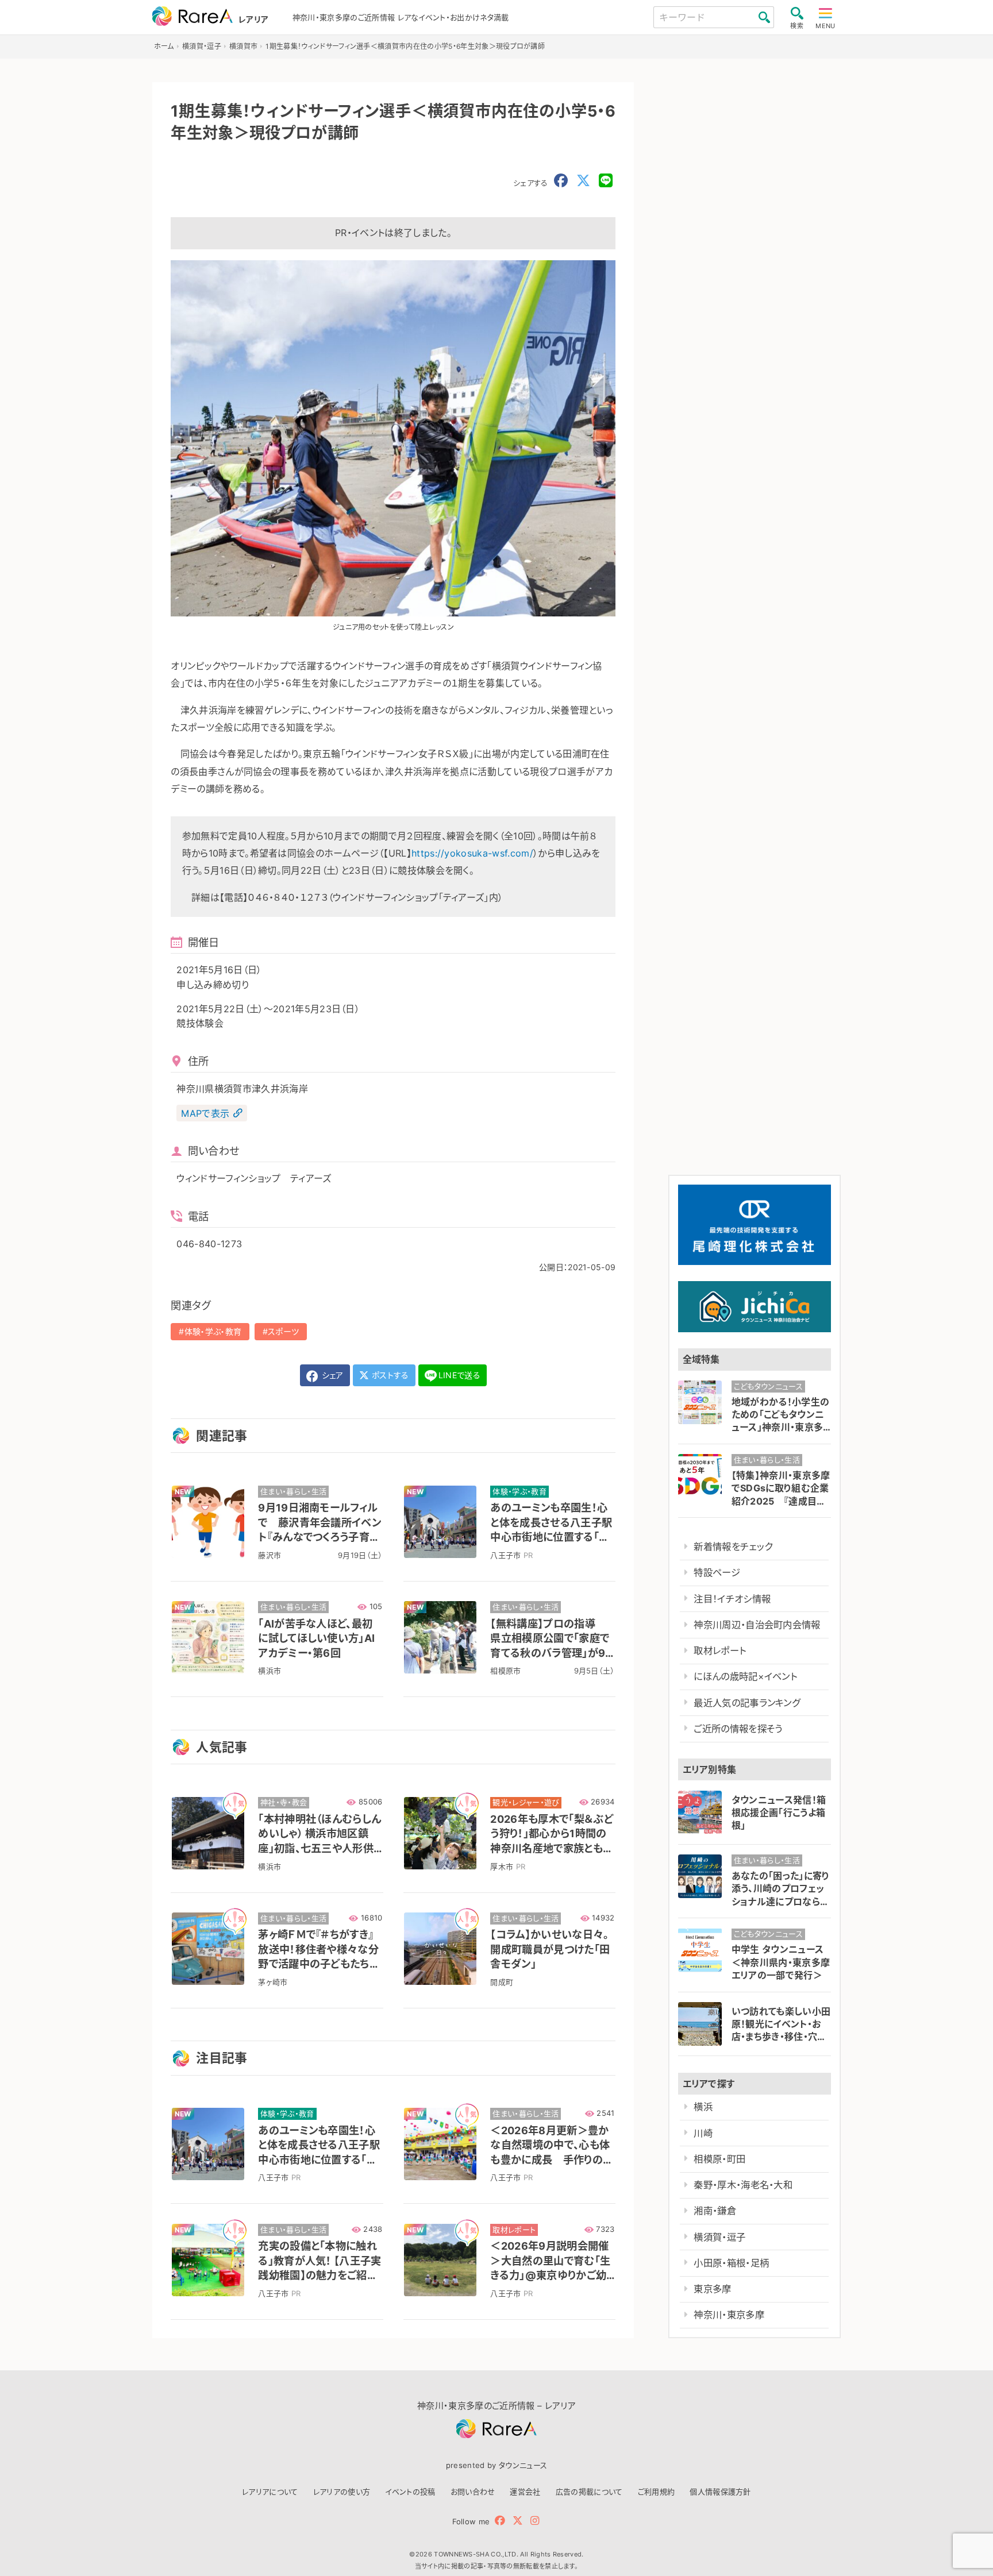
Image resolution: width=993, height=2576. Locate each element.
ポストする (389, 1375)
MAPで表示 (205, 1113)
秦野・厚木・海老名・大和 (743, 2185)
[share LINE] (606, 181)
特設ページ (717, 1572)
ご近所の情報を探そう (738, 1729)
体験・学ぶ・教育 (213, 1331)
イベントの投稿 (410, 2492)
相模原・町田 (719, 2159)
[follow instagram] (535, 2521)
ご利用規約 (657, 2492)
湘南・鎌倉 (715, 2211)
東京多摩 (712, 2289)
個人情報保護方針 (720, 2492)
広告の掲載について (589, 2492)
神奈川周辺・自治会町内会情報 (757, 1625)
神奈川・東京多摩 (729, 2315)
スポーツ (283, 1331)
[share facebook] (561, 181)
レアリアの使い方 (342, 2492)
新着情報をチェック (733, 1547)
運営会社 (525, 2492)
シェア (331, 1375)
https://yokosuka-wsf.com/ (472, 853)
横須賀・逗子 (719, 2236)
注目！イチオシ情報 (732, 1599)
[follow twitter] (518, 2521)
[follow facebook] (500, 2521)
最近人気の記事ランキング (747, 1703)
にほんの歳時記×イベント (745, 1676)
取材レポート (720, 1651)
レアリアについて (270, 2492)
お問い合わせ (473, 2492)
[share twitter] (583, 181)
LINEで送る (459, 1375)
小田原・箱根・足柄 (731, 2263)
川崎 (703, 2133)
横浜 (703, 2107)
